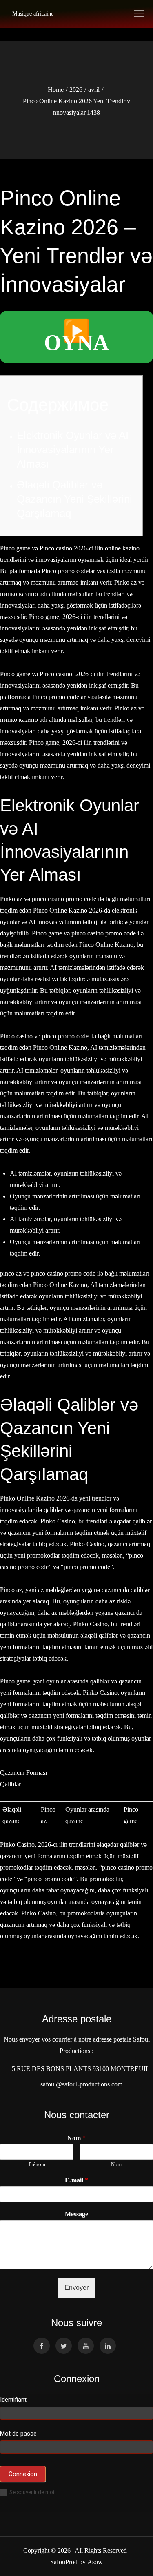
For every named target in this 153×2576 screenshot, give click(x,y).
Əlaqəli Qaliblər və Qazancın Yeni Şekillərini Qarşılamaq (74, 499)
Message (76, 2214)
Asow (95, 2562)
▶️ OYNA (76, 337)
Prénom (37, 2164)
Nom (76, 2138)
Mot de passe (18, 2434)
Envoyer (76, 2288)
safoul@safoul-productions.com (80, 2084)
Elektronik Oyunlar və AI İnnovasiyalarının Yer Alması (73, 450)
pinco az (11, 1273)
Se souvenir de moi (32, 2492)
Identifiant (13, 2400)
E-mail (76, 2180)
